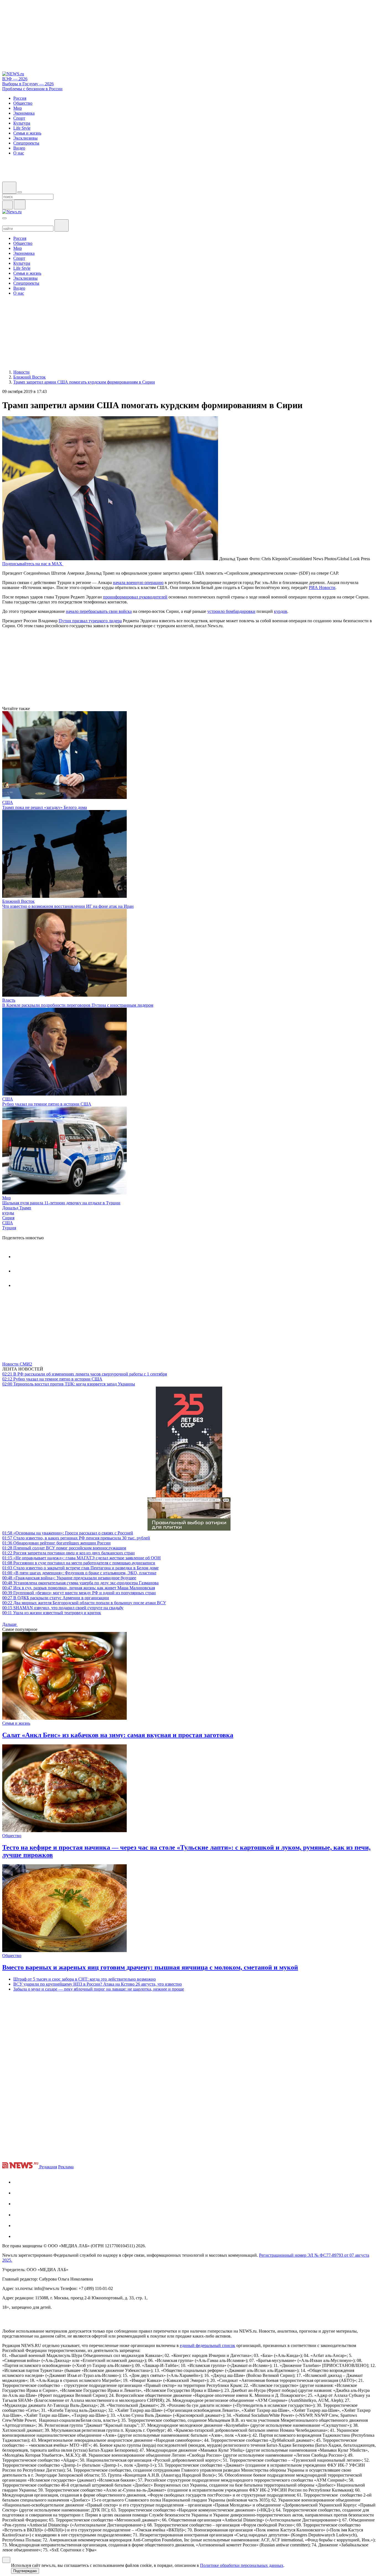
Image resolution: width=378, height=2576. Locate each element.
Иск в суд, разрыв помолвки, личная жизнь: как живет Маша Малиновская (79, 1588)
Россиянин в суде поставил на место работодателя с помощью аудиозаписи (79, 1563)
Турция (9, 1228)
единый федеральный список (208, 2345)
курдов (281, 611)
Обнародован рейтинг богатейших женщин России (56, 1543)
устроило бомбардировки (231, 611)
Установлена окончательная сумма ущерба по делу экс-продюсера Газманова (80, 1583)
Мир (7, 1198)
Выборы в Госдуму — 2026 (28, 84)
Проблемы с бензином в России (32, 89)
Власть (9, 1000)
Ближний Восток (18, 901)
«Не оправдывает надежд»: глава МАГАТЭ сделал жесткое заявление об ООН (81, 1558)
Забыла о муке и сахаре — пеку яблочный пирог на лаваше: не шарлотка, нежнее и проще (99, 1989)
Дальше (10, 1624)
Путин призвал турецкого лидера (90, 621)
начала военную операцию (138, 583)
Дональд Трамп (17, 1208)
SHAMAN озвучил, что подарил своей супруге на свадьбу (63, 1608)
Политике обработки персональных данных (242, 2565)
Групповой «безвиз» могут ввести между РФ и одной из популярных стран (79, 1593)
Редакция (48, 2167)
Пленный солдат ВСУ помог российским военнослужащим (64, 1548)
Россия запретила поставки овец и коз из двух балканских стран (68, 1553)
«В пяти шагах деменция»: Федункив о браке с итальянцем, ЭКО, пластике (79, 1573)
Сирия (8, 1218)
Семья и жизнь (16, 1723)
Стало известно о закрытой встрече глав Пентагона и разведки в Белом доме (80, 1568)
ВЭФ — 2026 (15, 79)
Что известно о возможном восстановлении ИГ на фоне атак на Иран (68, 906)
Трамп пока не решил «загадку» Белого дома (45, 807)
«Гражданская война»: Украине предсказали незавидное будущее (69, 1578)
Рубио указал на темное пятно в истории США (47, 1104)
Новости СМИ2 (17, 1364)
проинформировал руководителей (135, 597)
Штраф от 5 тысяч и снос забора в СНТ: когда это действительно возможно (85, 1979)
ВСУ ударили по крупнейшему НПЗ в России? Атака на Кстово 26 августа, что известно (98, 1984)
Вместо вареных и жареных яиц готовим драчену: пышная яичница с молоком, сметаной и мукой (150, 1967)
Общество (12, 1836)
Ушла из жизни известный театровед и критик (52, 1613)
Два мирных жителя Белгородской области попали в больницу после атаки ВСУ (84, 1603)
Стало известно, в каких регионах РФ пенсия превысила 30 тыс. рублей (76, 1538)
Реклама (66, 2167)
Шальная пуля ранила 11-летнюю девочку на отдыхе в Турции (61, 1203)
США (8, 802)
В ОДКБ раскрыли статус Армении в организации (56, 1598)
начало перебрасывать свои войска (99, 611)
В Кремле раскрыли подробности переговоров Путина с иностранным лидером (78, 1005)
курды (8, 1213)
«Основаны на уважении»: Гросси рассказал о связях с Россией (68, 1533)
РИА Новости (322, 588)
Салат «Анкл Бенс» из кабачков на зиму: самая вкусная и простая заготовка (118, 1735)
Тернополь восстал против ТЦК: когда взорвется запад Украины (69, 1384)
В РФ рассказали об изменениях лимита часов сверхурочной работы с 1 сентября (85, 1374)
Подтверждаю (25, 2571)
